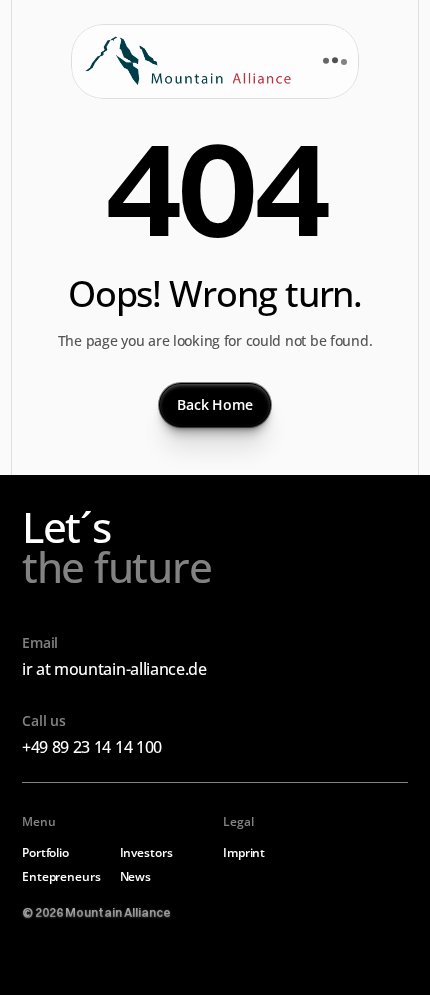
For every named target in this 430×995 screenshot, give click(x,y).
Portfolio (45, 852)
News (136, 876)
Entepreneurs (61, 876)
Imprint (244, 852)
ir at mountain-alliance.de (114, 669)
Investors (146, 852)
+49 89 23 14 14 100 (92, 747)
